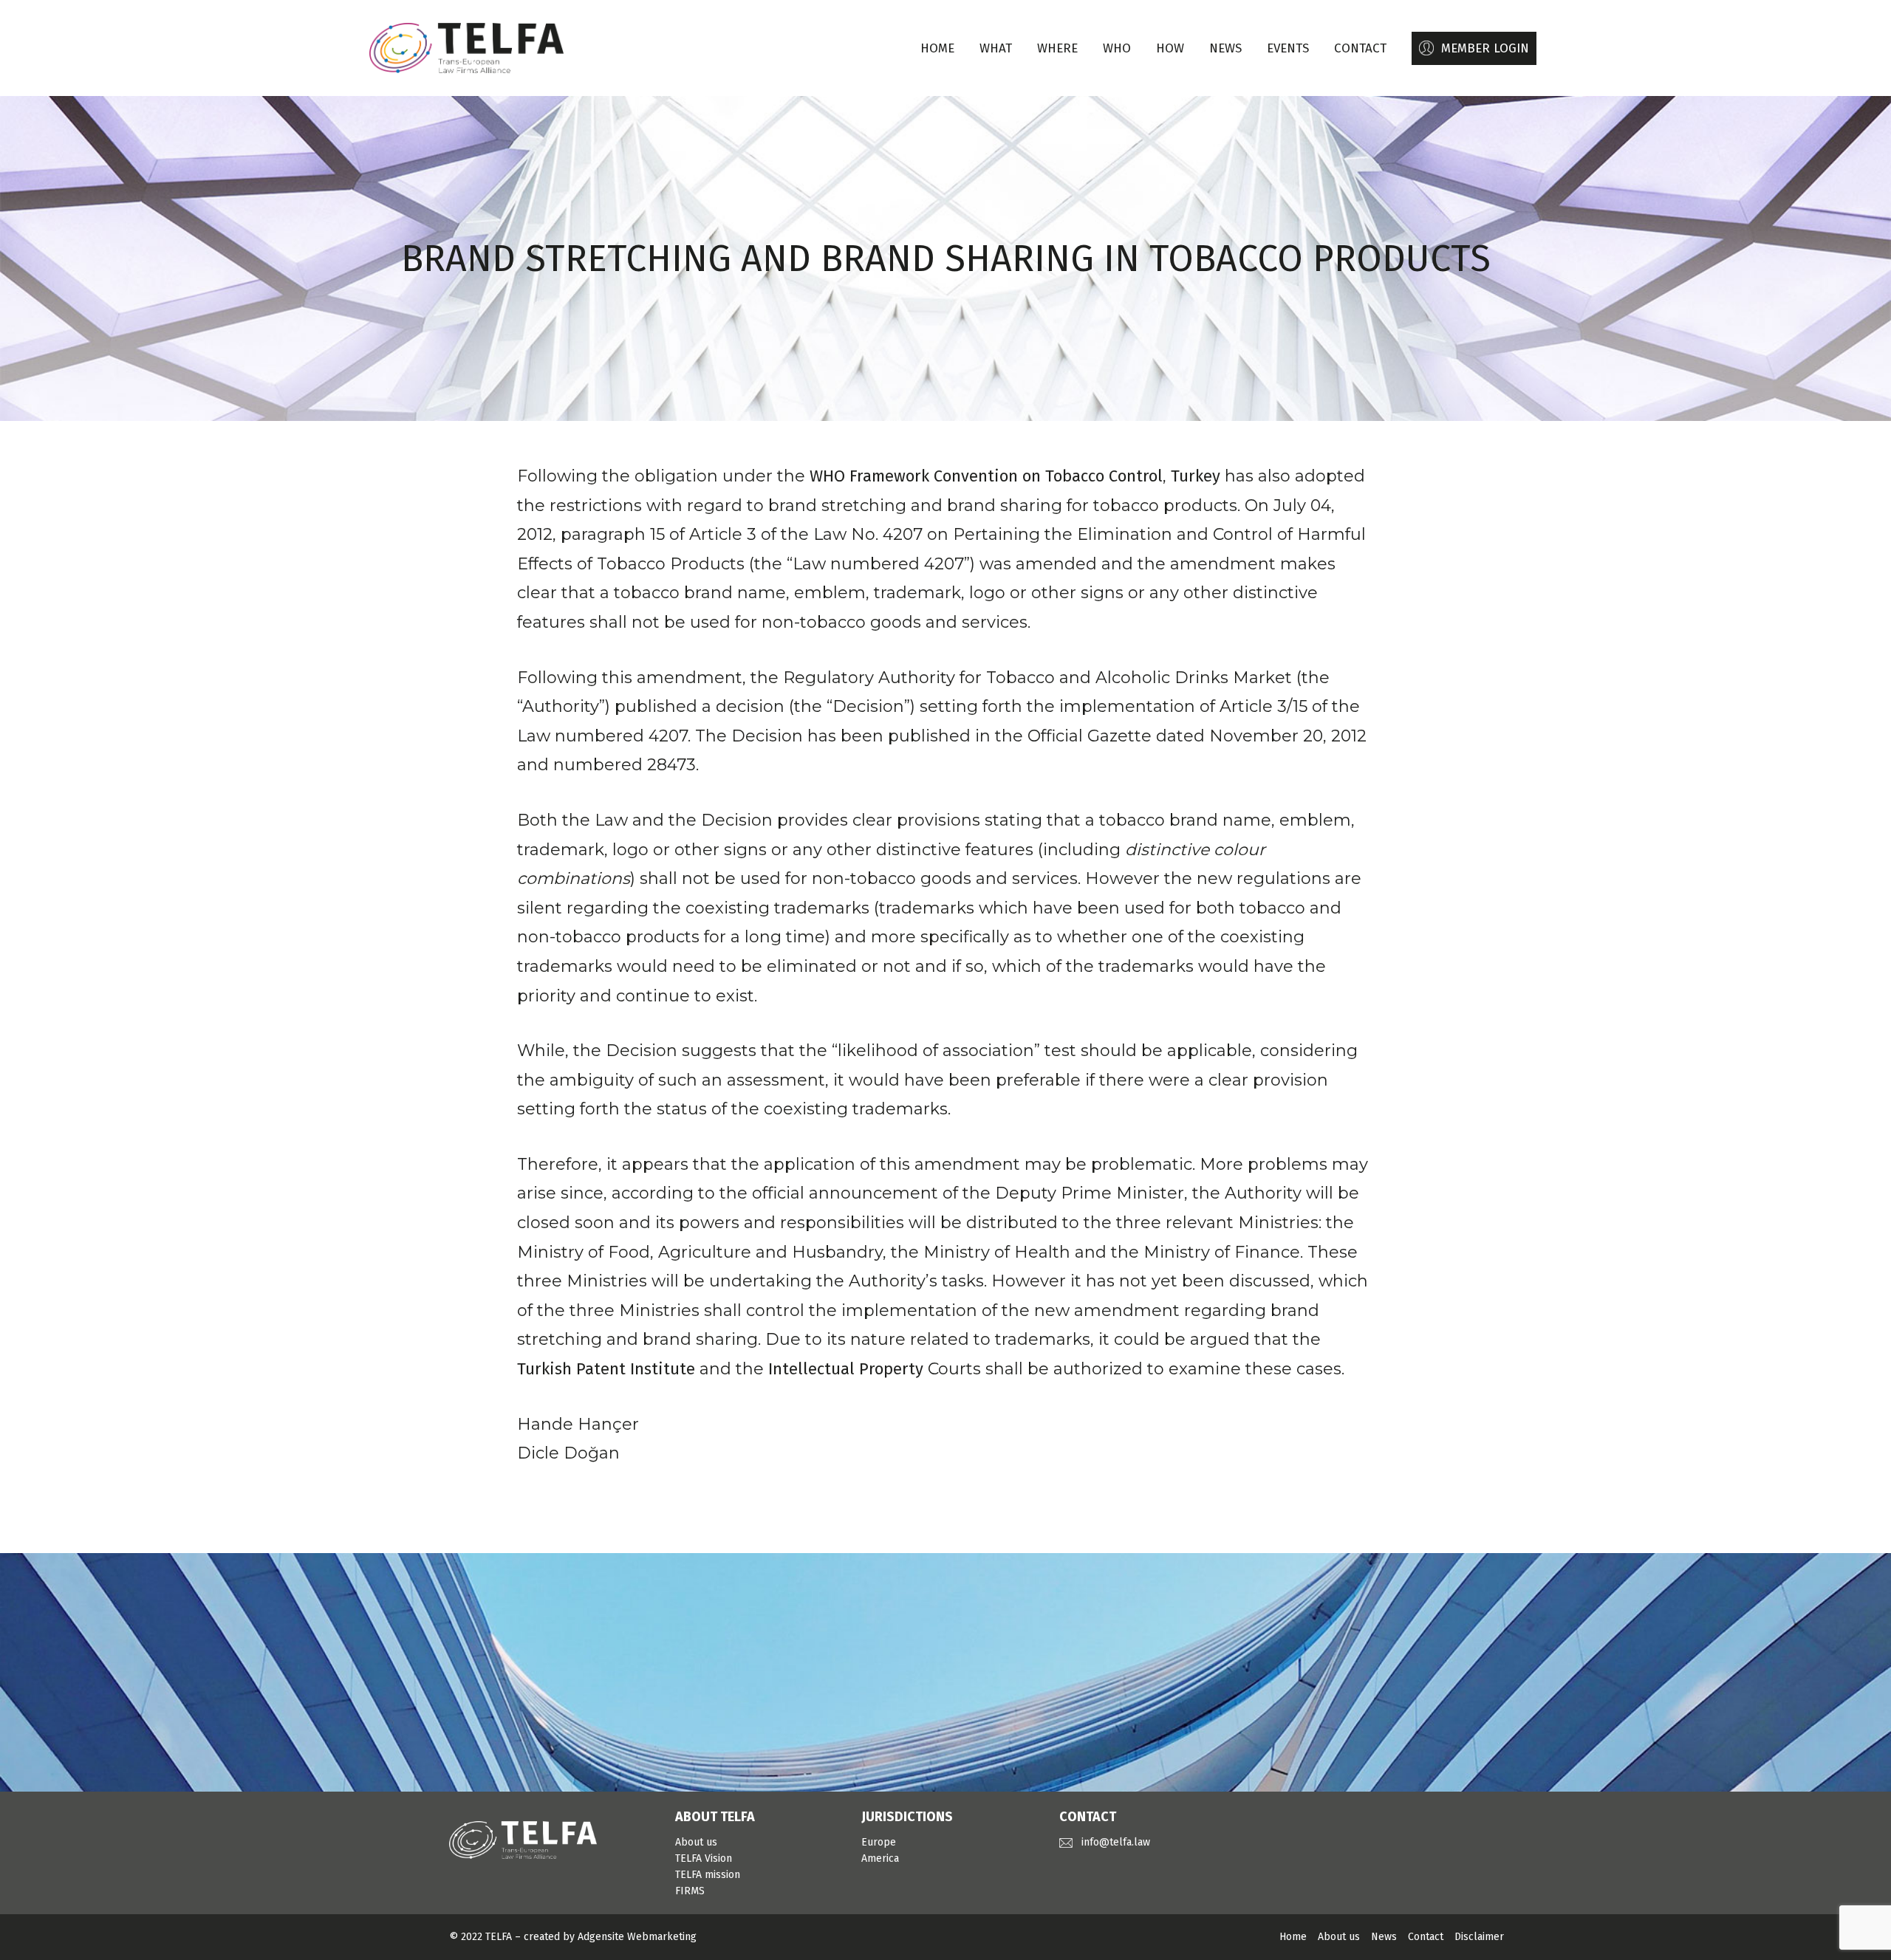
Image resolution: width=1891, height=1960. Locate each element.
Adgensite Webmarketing (637, 1937)
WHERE (1057, 48)
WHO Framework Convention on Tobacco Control (986, 476)
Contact (1426, 1937)
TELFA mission (708, 1875)
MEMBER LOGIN (1485, 48)
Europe (879, 1842)
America (880, 1858)
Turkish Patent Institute (606, 1369)
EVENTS (1288, 48)
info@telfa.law (1116, 1842)
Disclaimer (1479, 1937)
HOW (1170, 48)
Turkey (1196, 476)
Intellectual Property (846, 1369)
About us (696, 1842)
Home (937, 48)
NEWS (1225, 48)
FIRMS (690, 1891)
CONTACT (1360, 48)
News (1384, 1937)
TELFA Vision (704, 1858)
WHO (1117, 48)
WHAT (996, 48)
